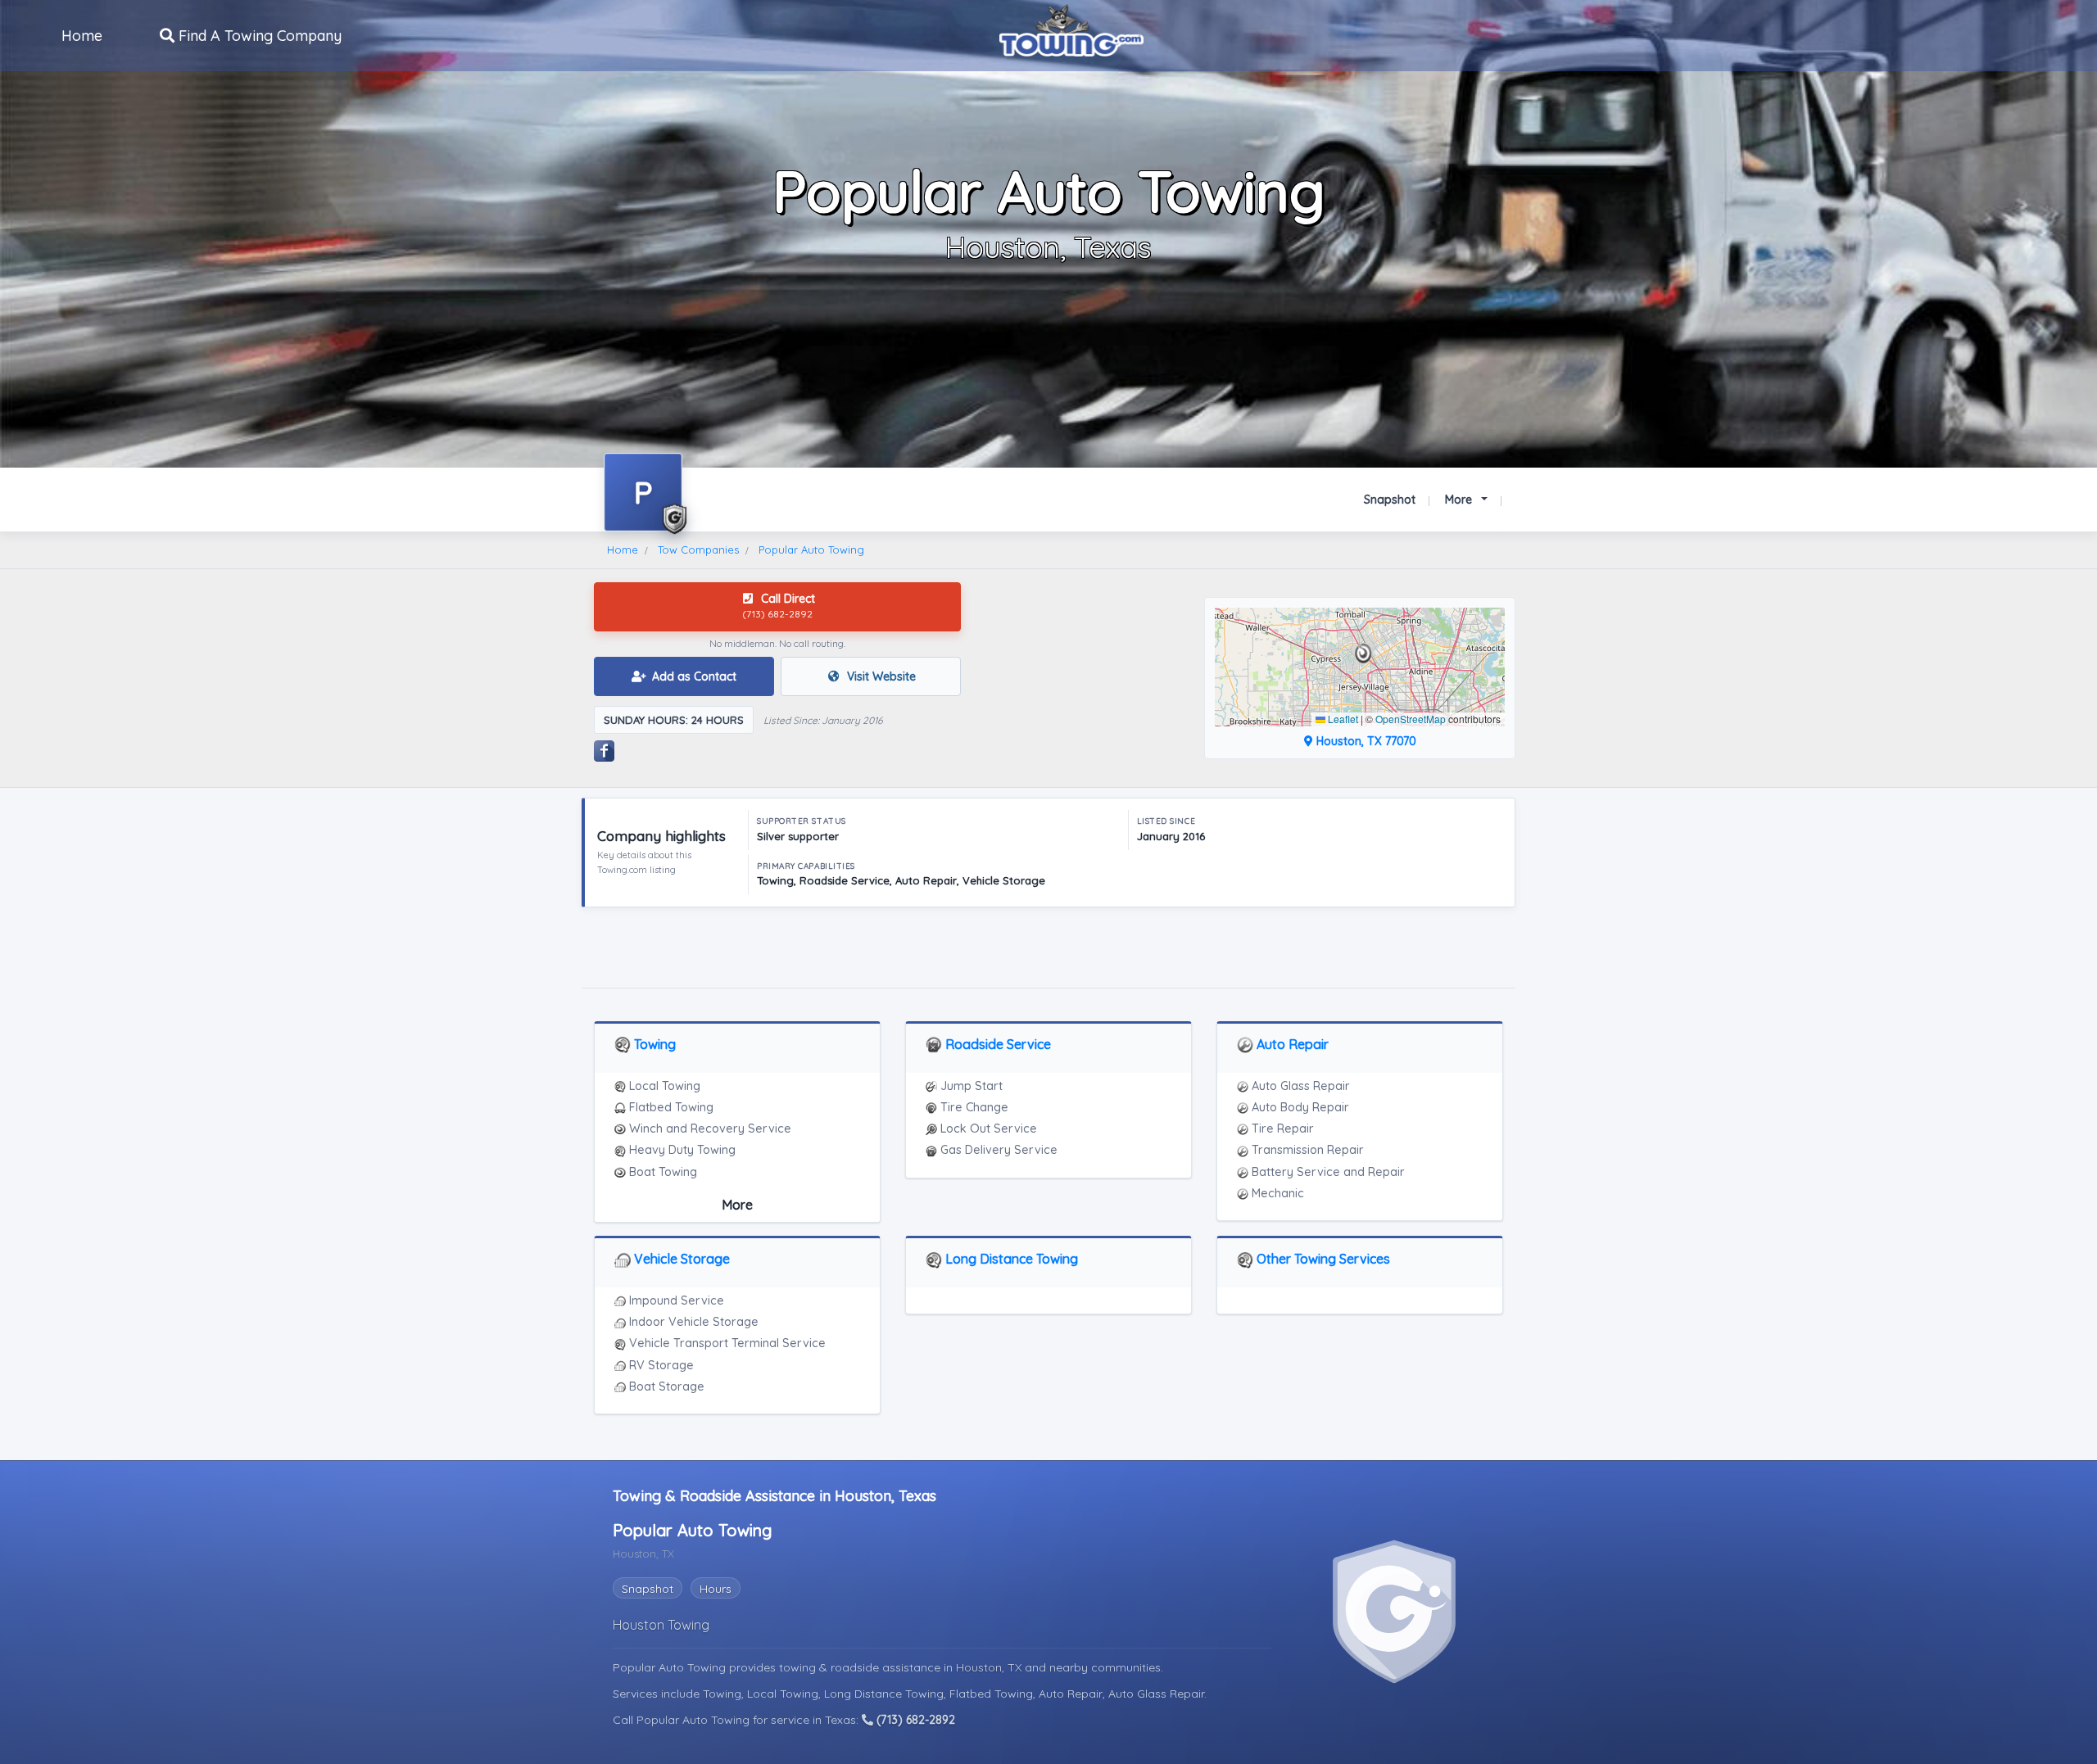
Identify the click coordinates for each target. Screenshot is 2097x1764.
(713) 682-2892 (914, 1720)
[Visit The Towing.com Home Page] (1071, 29)
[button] (1363, 654)
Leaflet (1342, 719)
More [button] (1460, 500)
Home (82, 36)
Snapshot (1390, 500)
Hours (716, 1589)
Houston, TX (990, 1667)
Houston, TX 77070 (1365, 741)
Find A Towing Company (258, 36)
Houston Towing (661, 1625)
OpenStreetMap (1411, 719)
